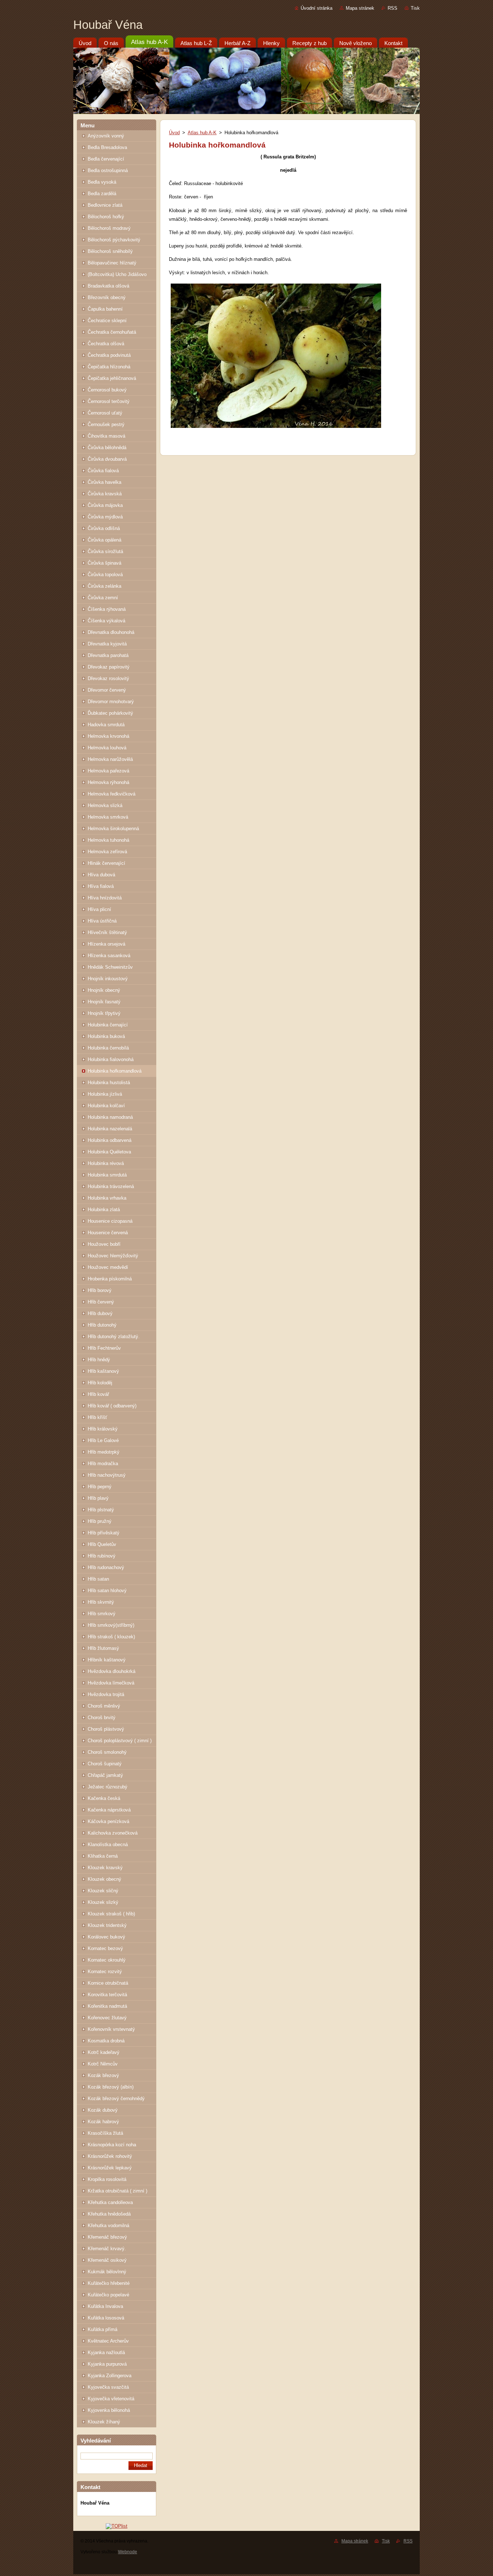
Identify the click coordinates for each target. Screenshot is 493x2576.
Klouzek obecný (104, 1879)
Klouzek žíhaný (104, 2422)
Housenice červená (108, 1233)
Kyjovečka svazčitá (108, 2387)
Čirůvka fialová (103, 471)
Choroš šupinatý (105, 1764)
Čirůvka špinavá (104, 563)
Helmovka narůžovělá (110, 759)
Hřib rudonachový (106, 1567)
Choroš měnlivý (104, 1706)
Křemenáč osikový (107, 2260)
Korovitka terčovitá (107, 1995)
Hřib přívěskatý (104, 1533)
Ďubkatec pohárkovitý (110, 713)
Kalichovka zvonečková (113, 1833)
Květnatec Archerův (108, 2341)
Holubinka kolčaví (106, 1106)
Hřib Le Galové (103, 1440)
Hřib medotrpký (104, 1452)
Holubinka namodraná (110, 1117)
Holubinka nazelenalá (110, 1129)
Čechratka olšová (106, 344)
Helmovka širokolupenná (113, 829)
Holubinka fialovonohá (111, 1059)
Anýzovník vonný (106, 136)
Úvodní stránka (317, 8)
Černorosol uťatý (105, 413)
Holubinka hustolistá (109, 1083)
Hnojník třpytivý (104, 1013)
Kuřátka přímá (102, 2329)
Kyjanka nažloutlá (106, 2352)
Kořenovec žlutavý (107, 2018)
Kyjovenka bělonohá (109, 2410)
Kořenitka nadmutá (107, 2006)
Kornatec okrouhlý (107, 1960)
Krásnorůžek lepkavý (110, 2168)
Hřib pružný (100, 1521)
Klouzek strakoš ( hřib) (111, 1914)
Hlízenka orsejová (106, 944)
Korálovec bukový (106, 1937)
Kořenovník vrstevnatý (111, 2029)
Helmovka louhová (107, 748)
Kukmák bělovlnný (107, 2272)
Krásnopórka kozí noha (112, 2145)
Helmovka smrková (108, 817)
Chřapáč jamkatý (105, 1775)
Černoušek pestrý (106, 424)
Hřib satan (98, 1579)
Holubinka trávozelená (111, 1186)
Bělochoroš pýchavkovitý (114, 240)
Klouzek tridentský (107, 1925)
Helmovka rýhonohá (108, 782)
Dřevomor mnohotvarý (111, 702)
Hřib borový (100, 1290)
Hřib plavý (98, 1498)
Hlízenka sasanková (109, 956)
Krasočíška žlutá (105, 2133)
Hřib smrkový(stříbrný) (111, 1625)
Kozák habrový (103, 2122)
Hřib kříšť (97, 1417)
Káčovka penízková (108, 1821)
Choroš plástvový (106, 1729)
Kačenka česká (104, 1798)
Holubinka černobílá (108, 1048)
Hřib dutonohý (102, 1325)
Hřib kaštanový (103, 1371)
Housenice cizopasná (110, 1221)
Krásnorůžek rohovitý (110, 2156)
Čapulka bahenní (105, 309)
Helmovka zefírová (107, 852)
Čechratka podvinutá (109, 355)
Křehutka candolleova (110, 2202)
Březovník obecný (107, 297)
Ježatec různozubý (108, 1787)
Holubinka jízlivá (105, 1094)
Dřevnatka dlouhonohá (111, 632)
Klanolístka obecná (108, 1845)
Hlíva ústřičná (102, 921)
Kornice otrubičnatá (108, 1983)
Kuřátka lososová (106, 2318)
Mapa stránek (360, 8)
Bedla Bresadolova (107, 147)
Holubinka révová (106, 1163)
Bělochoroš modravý (109, 228)
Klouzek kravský (105, 1868)
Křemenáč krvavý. (107, 2249)
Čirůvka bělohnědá (107, 448)
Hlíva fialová (101, 886)
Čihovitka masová (106, 436)
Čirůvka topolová (105, 575)
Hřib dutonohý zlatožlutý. (114, 1337)
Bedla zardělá (102, 194)
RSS (392, 8)
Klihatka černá (103, 1856)
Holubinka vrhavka (107, 1198)
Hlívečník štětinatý (107, 932)
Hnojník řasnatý (104, 1002)
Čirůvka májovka (105, 505)
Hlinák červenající (106, 863)
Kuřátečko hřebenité (109, 2283)
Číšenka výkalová (106, 621)
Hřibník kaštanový (107, 1660)
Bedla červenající (106, 159)
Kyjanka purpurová (107, 2364)
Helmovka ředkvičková (112, 794)
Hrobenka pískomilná (110, 1279)
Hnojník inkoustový (108, 979)
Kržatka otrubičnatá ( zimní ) (117, 2191)
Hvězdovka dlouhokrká (112, 1671)
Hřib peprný (100, 1487)
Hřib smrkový (102, 1614)
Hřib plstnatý (101, 1510)
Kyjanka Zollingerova (110, 2376)
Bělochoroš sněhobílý (110, 251)
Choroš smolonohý (107, 1752)
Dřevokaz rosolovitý (108, 678)
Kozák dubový (103, 2110)
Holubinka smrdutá (107, 1175)
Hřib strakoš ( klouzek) (111, 1637)
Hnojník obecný (104, 990)
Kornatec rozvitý (105, 1972)
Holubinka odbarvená (110, 1140)
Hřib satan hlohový (107, 1591)
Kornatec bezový (105, 1948)
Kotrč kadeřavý (104, 2052)
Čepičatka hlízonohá (109, 367)
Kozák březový (103, 2075)
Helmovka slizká (105, 805)
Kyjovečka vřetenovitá (111, 2399)
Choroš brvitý (102, 1718)
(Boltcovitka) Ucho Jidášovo (117, 274)
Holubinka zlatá (104, 1210)
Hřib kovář (98, 1394)
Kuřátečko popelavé (108, 2295)
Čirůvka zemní (103, 598)
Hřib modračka (103, 1464)
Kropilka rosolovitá (107, 2179)
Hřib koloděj (100, 1383)
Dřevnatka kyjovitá (107, 644)
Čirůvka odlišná (104, 528)
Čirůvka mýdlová (105, 517)
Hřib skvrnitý (101, 1602)
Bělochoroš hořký (106, 217)
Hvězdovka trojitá (106, 1694)
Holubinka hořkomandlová (115, 1071)
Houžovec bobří (104, 1244)
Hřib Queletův (102, 1544)
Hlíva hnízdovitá (105, 898)
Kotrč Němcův (103, 2064)
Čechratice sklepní (107, 321)
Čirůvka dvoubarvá (107, 459)
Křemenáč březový (107, 2237)
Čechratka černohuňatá (112, 332)
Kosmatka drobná (106, 2041)
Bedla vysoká (102, 182)
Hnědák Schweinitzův (110, 967)
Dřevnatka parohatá (108, 655)
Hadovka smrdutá (106, 725)
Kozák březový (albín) (111, 2087)
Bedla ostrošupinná (108, 170)
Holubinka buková (106, 1036)
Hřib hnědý (99, 1360)
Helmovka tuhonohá (108, 840)
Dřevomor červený (107, 690)
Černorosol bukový (107, 390)
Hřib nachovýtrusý (107, 1475)
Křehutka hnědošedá (109, 2214)
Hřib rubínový (102, 1556)
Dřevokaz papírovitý (109, 667)
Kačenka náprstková (109, 1810)
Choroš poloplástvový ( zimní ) (120, 1741)
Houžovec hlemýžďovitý (113, 1256)
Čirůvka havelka (104, 482)
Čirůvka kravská (105, 494)
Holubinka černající (108, 1025)
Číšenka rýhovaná (107, 609)
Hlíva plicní (99, 909)
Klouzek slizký (103, 1902)
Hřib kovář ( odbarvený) (112, 1406)
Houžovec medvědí (108, 1267)
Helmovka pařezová (108, 771)
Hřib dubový (100, 1313)
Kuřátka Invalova (105, 2306)
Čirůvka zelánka (104, 586)
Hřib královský (103, 1429)
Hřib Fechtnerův (104, 1348)
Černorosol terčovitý (109, 401)
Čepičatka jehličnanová (112, 378)
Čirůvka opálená (104, 540)
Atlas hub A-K (202, 133)
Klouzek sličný (103, 1891)
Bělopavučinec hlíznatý (112, 263)
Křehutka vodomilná (108, 2225)
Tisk (415, 8)
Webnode (128, 2552)
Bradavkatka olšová (108, 286)
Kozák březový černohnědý (116, 2099)
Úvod (174, 133)
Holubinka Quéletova (109, 1152)
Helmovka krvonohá (108, 736)
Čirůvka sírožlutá (105, 551)
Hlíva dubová (101, 875)
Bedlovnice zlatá (105, 205)
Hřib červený (101, 1302)
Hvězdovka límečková (111, 1683)
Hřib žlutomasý (103, 1648)
